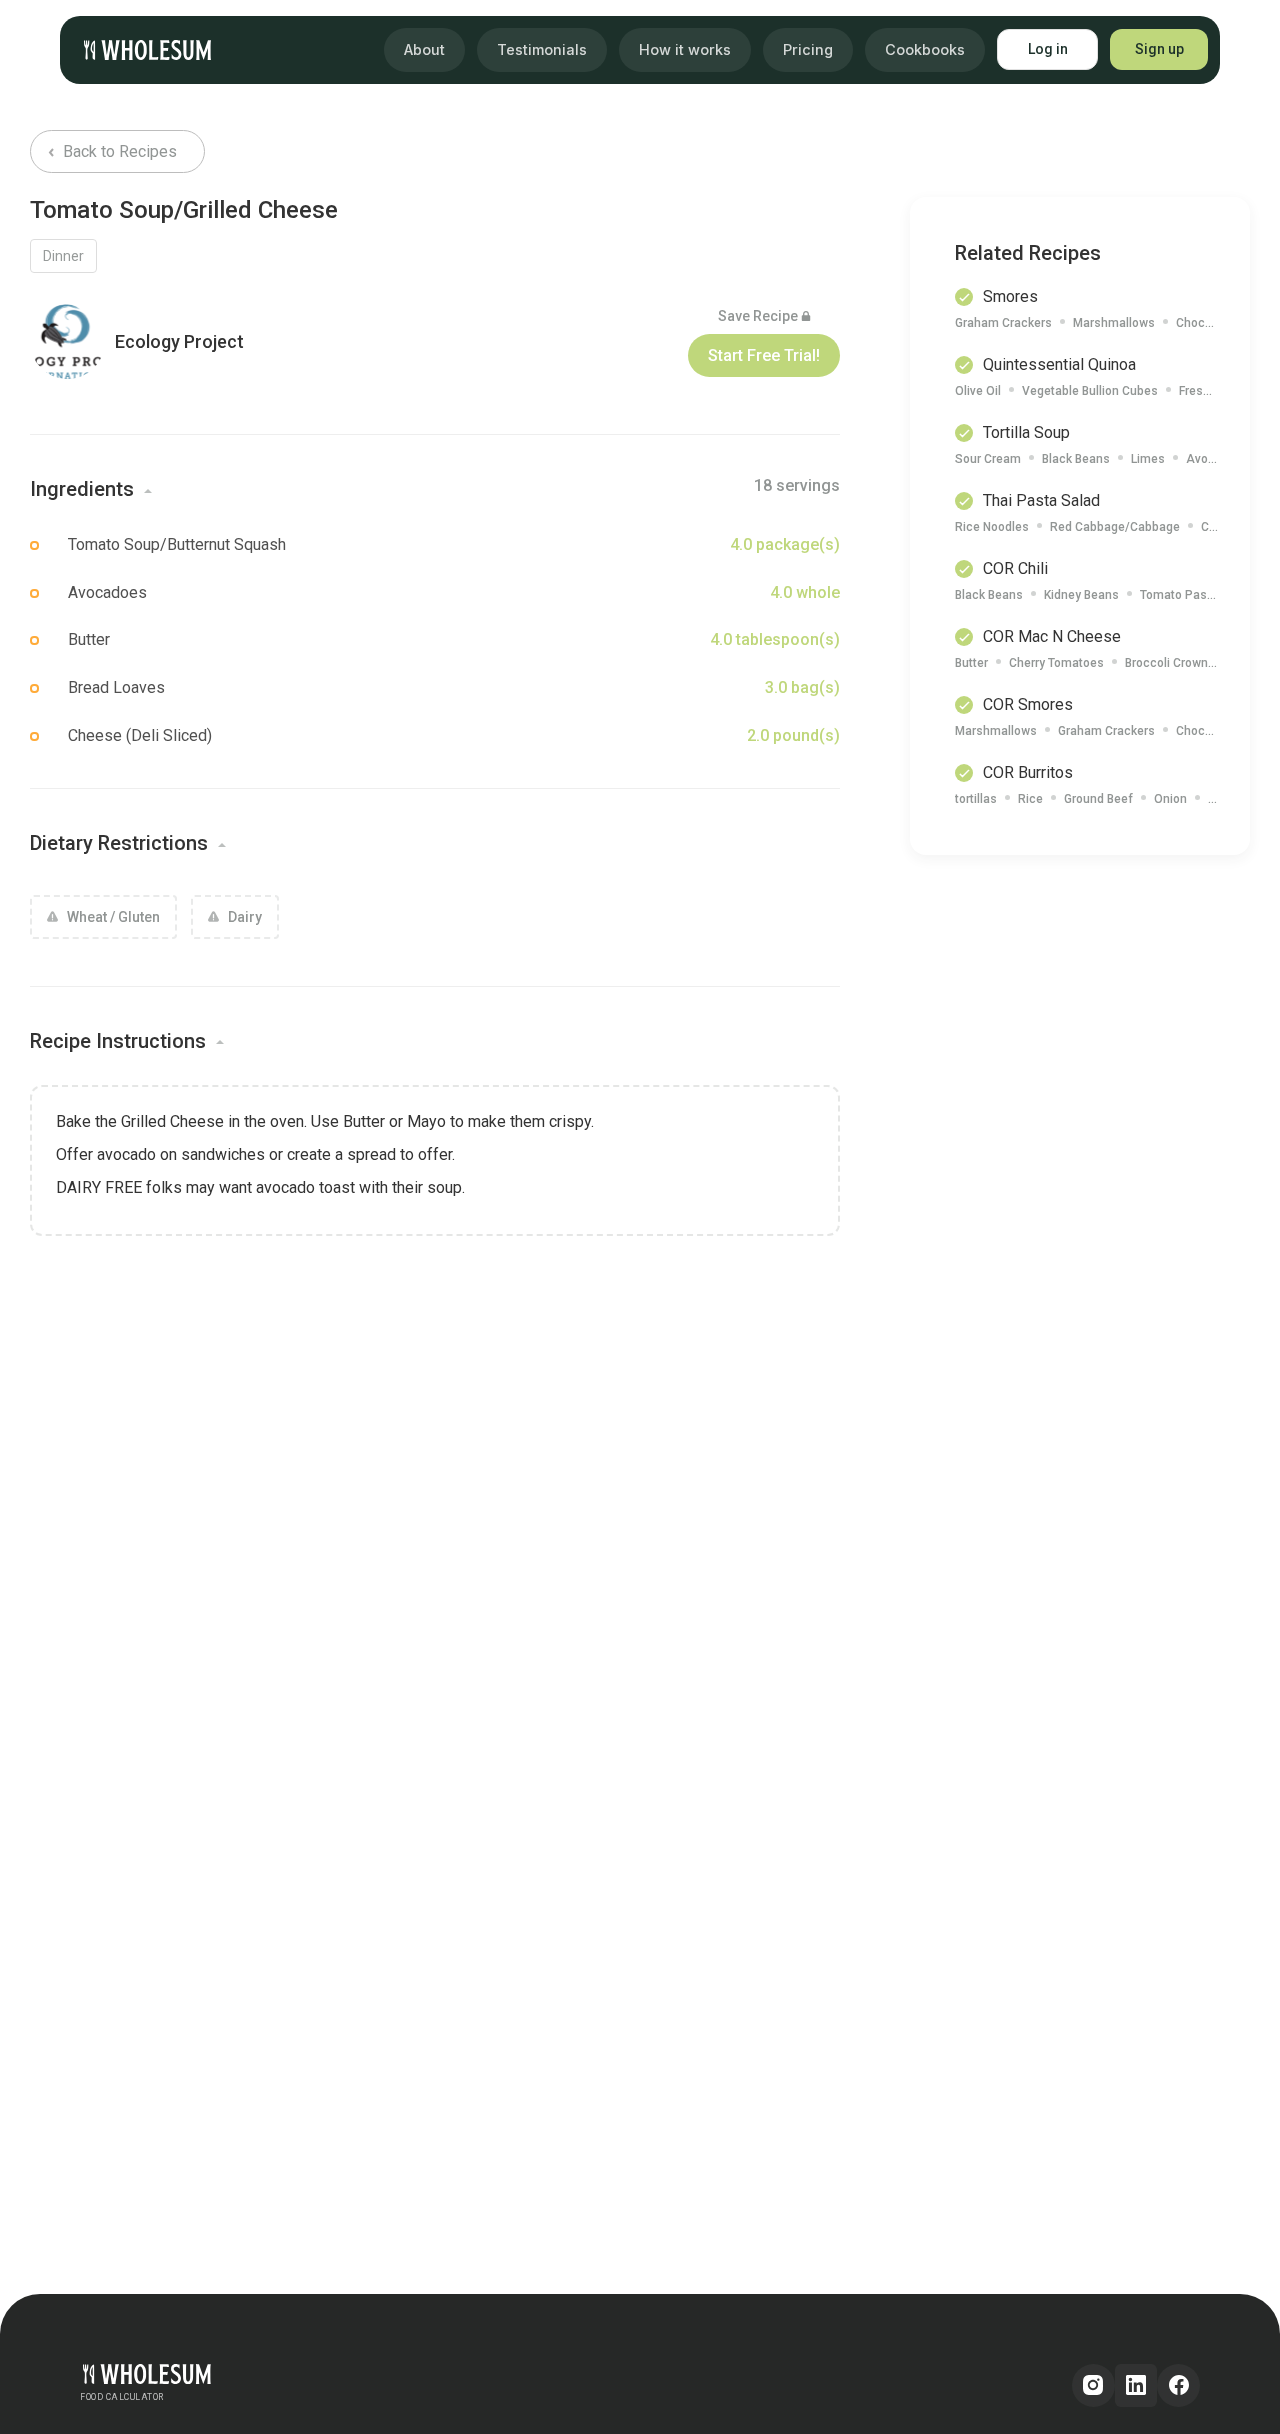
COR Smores (1028, 704)
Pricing (808, 49)
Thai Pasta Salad (1041, 500)
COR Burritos (1028, 772)
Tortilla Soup (1026, 432)
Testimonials (542, 49)
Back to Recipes (118, 151)
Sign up (1159, 49)
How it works (685, 49)
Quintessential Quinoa (1059, 364)
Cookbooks (925, 49)
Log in (1048, 49)
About (424, 49)
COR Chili (1015, 568)
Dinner (63, 256)
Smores (1010, 296)
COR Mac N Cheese (1052, 636)
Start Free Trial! (764, 355)
